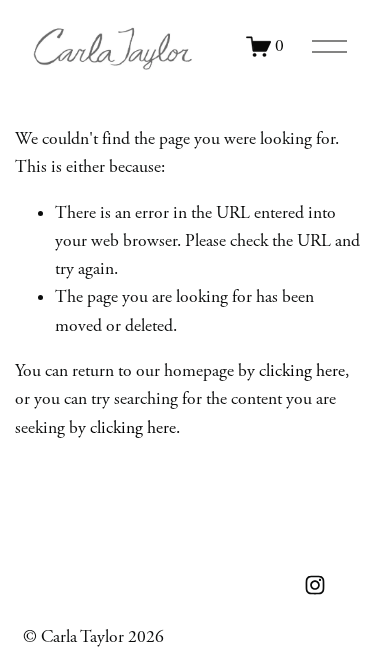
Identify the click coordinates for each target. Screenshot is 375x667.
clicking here (302, 371)
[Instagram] (315, 585)
